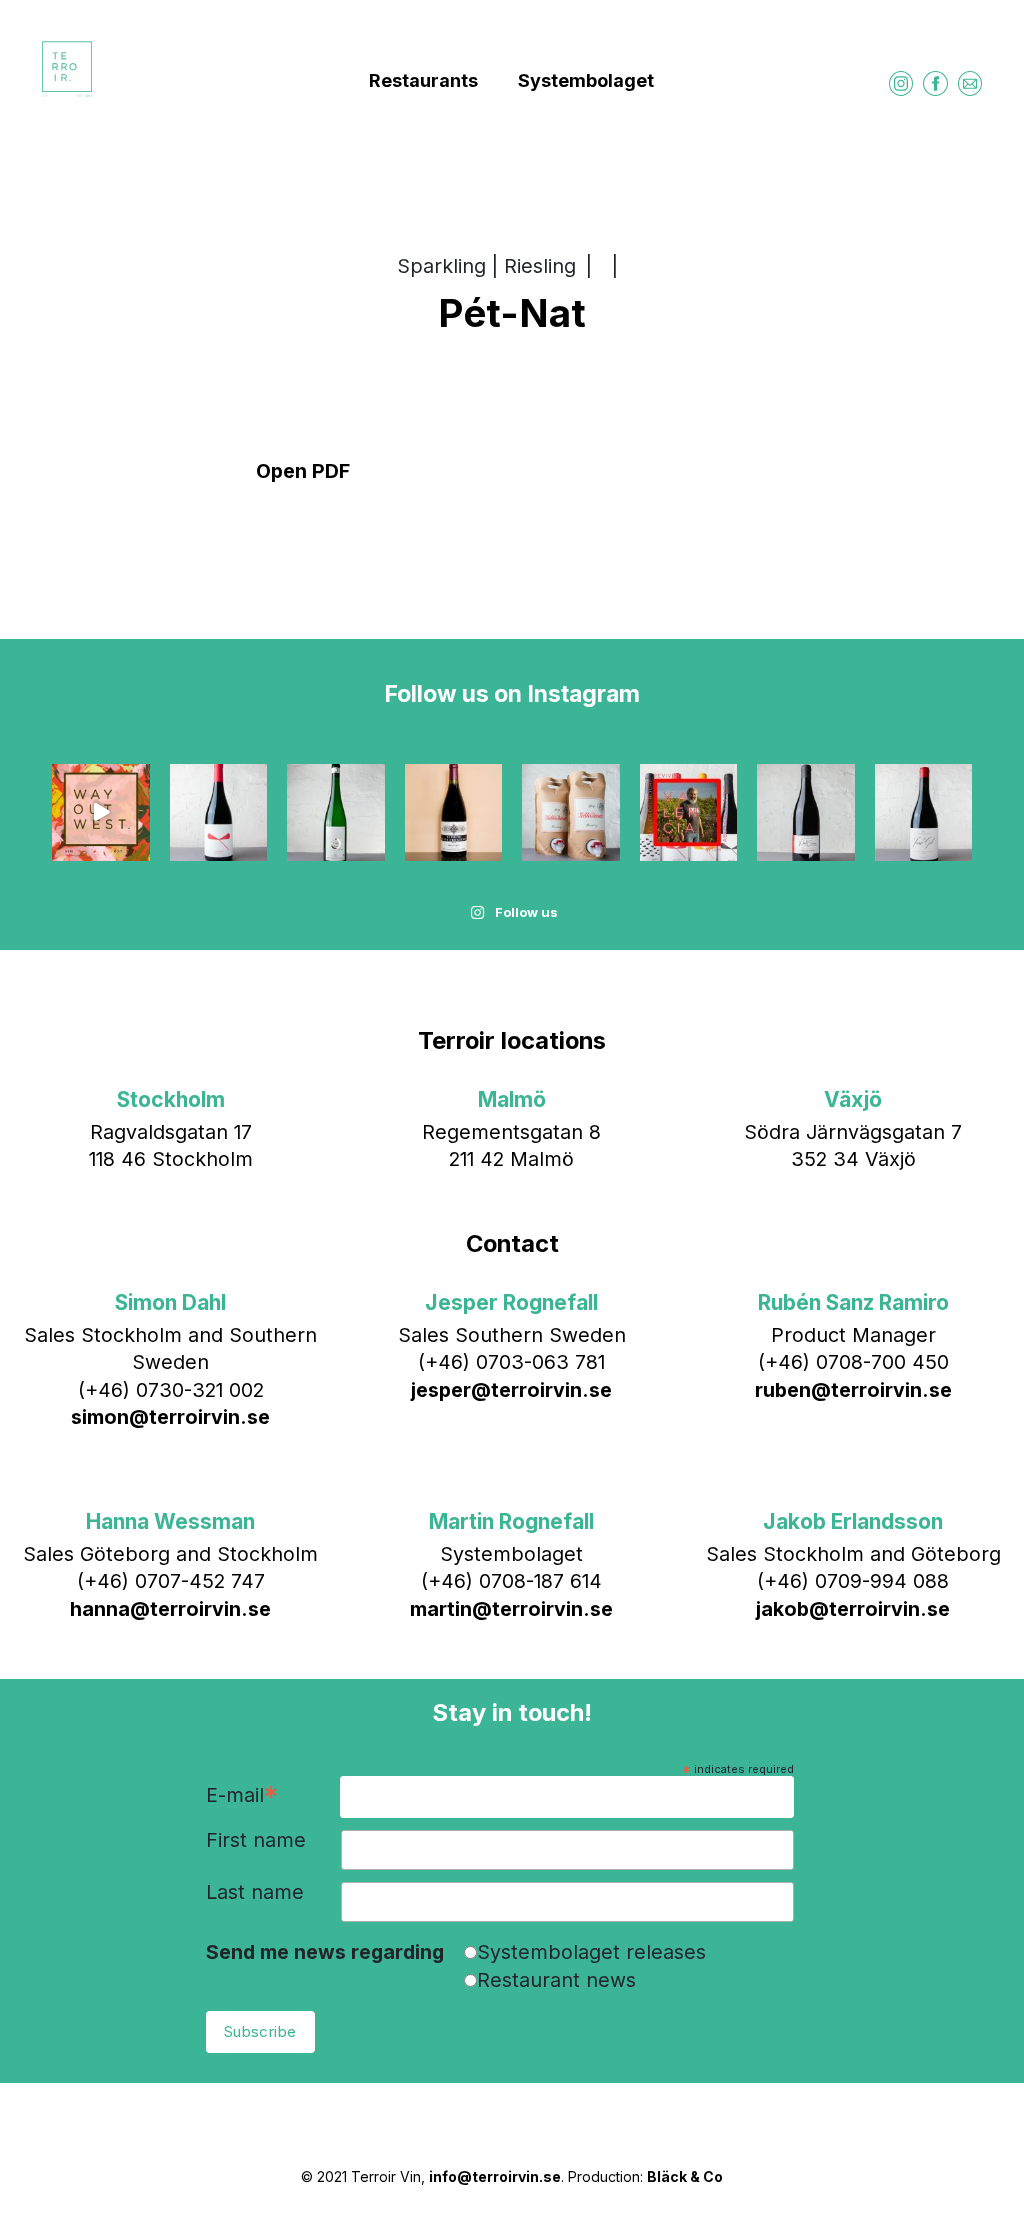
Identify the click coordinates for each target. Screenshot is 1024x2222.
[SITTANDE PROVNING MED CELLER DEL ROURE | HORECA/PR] (689, 813)
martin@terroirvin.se (511, 1609)
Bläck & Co (685, 2176)
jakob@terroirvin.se (853, 1609)
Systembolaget (586, 80)
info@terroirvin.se (495, 2176)
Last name (255, 1893)
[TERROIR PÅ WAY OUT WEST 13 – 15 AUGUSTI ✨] (101, 813)
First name (256, 1841)
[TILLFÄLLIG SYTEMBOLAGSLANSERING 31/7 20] (219, 813)
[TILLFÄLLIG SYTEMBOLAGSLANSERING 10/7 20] (454, 813)
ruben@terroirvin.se (853, 1390)
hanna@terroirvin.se (170, 1609)
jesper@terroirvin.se (511, 1390)
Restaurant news (556, 1980)
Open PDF (303, 471)
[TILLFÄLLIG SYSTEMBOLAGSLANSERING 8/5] (924, 813)
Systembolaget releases (591, 1952)
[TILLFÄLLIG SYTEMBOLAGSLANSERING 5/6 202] (571, 813)
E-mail (242, 1796)
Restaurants (423, 80)
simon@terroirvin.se (170, 1417)
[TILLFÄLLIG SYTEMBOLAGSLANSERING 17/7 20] (336, 813)
